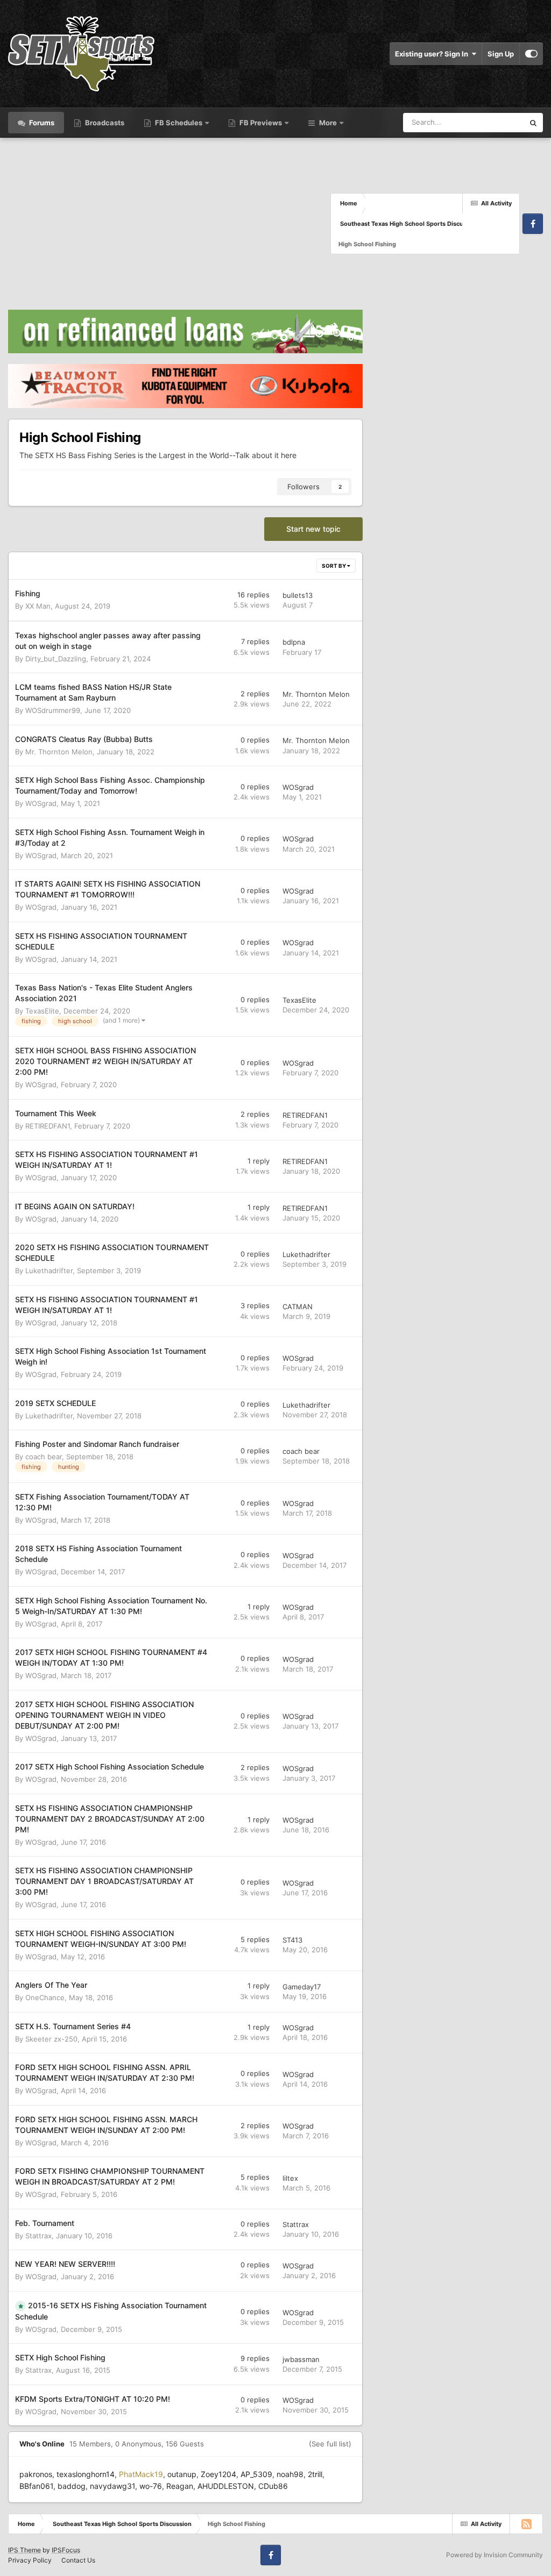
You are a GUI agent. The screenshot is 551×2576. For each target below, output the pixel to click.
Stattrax (38, 2236)
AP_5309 (256, 2474)
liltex (290, 2178)
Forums (41, 123)
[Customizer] (531, 54)
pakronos (36, 2474)
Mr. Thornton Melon (316, 694)
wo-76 (151, 2486)
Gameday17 (302, 1987)
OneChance (45, 1997)
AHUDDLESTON (226, 2486)
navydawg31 (112, 2486)
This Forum (492, 122)
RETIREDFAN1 (48, 1126)
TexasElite (42, 1011)
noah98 (290, 2474)
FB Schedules (179, 123)
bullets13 (298, 595)
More (328, 123)
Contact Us (78, 2560)
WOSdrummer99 (53, 710)
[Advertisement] (169, 224)
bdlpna (294, 642)
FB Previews (261, 123)
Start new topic (313, 529)
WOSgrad (41, 803)
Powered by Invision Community (495, 2555)
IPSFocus (66, 2550)
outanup (182, 2474)
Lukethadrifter (49, 1271)
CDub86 (273, 2486)
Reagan (180, 2486)
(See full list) (330, 2444)
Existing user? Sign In (433, 54)
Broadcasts (104, 123)
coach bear (44, 1457)
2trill (315, 2474)
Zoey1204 (218, 2474)
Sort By (334, 566)
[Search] (533, 123)
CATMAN (298, 1307)
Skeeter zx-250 (51, 2039)
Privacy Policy (30, 2560)
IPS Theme (24, 2550)
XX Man (38, 606)
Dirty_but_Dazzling (56, 659)
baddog (72, 2486)
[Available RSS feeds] (526, 2524)
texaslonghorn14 (86, 2474)
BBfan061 (36, 2486)
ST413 (292, 1940)
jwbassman (301, 2359)
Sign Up (501, 54)
